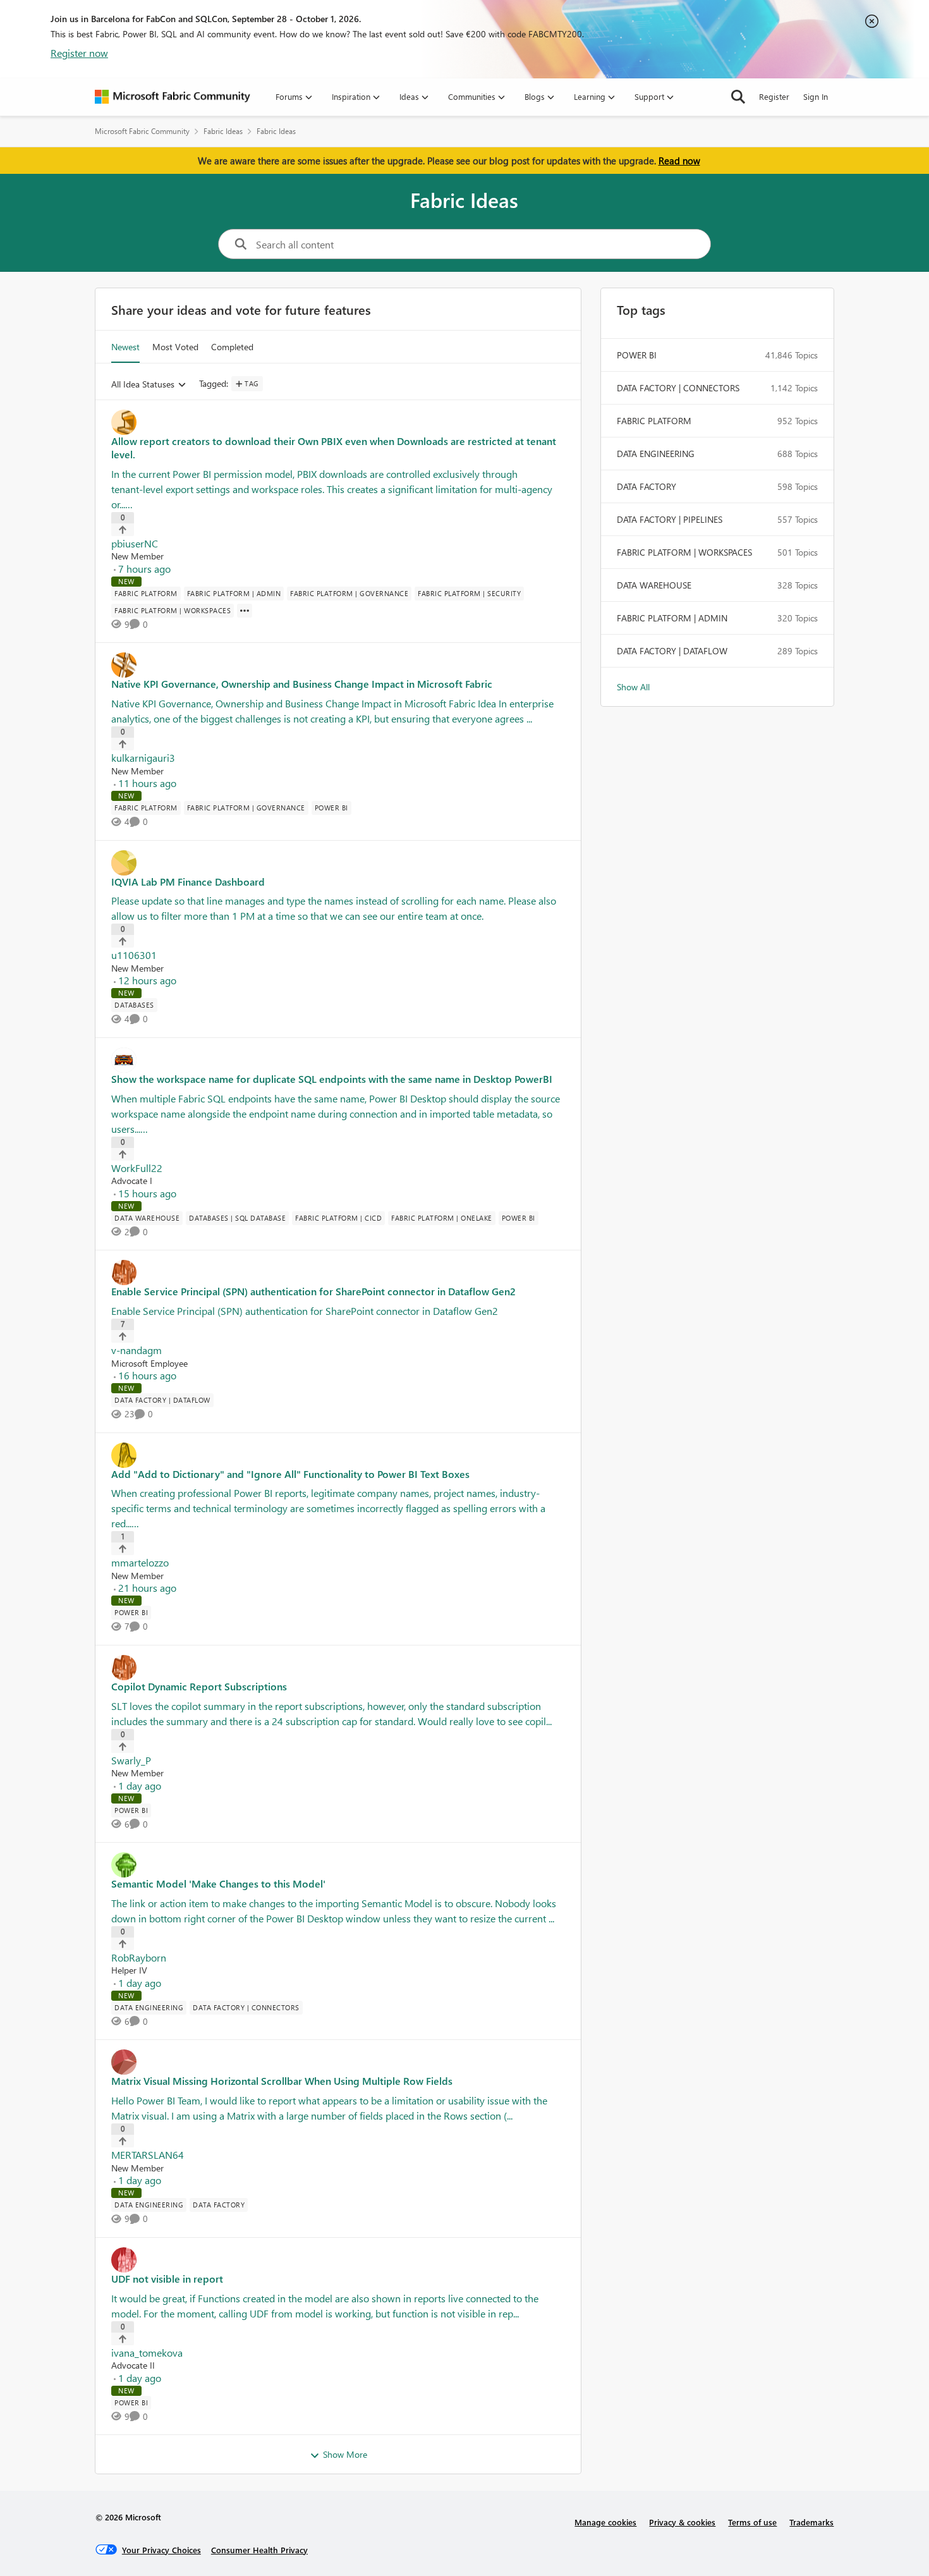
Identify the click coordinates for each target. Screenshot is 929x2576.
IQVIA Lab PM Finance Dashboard (188, 882)
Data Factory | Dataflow (672, 651)
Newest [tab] (125, 347)
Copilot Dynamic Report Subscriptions (199, 1687)
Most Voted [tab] (175, 347)
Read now (679, 161)
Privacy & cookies (682, 2522)
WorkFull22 (137, 1168)
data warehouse (654, 585)
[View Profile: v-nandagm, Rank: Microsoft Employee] (338, 1273)
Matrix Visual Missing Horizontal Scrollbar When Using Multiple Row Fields (282, 2081)
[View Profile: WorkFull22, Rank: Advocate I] (338, 1060)
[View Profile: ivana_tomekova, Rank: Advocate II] (338, 2260)
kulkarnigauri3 (143, 758)
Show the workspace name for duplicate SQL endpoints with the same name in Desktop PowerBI (332, 1079)
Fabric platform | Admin (672, 618)
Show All (633, 687)
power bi (637, 355)
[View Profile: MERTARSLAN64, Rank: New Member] (338, 2062)
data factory (647, 486)
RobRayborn (139, 1957)
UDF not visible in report (167, 2279)
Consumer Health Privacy (259, 2550)
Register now (79, 53)
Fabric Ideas (223, 131)
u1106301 (134, 955)
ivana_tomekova (147, 2353)
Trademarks (811, 2522)
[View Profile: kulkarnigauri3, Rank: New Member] (338, 665)
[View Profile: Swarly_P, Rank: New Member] (338, 1668)
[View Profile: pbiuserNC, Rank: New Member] (338, 422)
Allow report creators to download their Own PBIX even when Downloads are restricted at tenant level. (334, 448)
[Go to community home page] (173, 97)
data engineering (656, 454)
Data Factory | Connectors (678, 388)
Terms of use (752, 2522)
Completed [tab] (232, 347)
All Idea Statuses (143, 385)
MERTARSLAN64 (148, 2155)
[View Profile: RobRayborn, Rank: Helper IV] (338, 1865)
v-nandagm (137, 1350)
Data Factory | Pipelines (670, 519)
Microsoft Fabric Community (142, 131)
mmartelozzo (140, 1562)
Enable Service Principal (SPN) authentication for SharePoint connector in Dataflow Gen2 (313, 1291)
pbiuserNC (135, 543)
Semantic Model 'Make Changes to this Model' (218, 1884)
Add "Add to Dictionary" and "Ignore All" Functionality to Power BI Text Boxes (290, 1474)
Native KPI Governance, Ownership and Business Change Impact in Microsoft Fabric (302, 684)
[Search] (738, 97)
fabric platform (654, 421)
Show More (345, 2454)
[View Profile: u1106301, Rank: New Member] (338, 863)
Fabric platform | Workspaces (684, 552)
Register (774, 96)
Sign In (816, 96)
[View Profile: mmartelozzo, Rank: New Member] (338, 1455)
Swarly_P (131, 1760)
